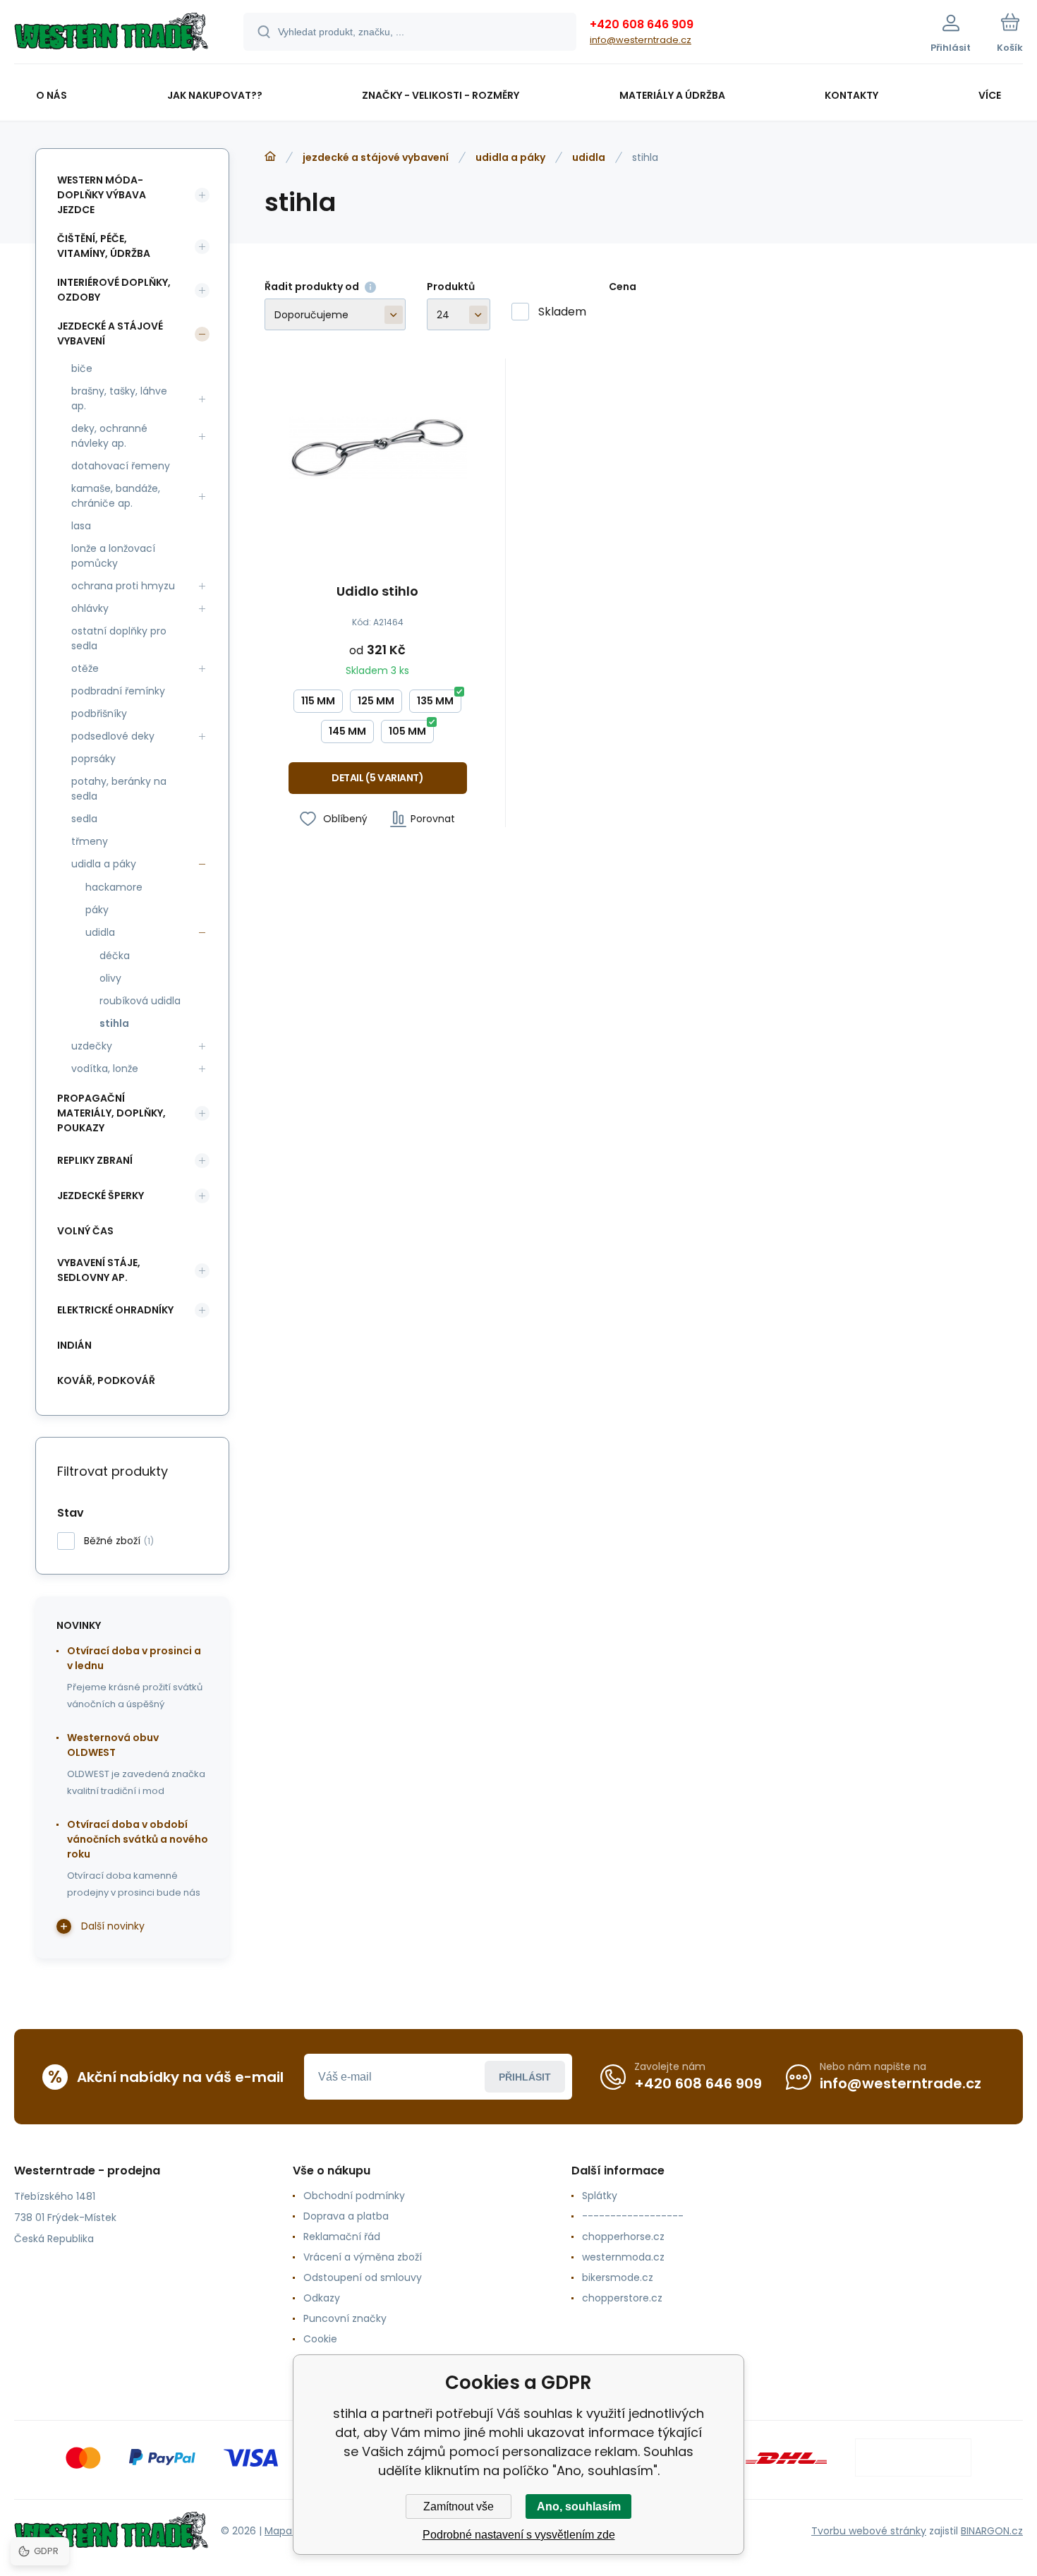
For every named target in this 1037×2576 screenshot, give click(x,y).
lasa (81, 526)
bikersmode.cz (618, 2277)
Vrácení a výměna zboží (363, 2257)
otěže (85, 668)
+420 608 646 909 (642, 24)
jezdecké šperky (101, 1196)
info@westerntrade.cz (641, 40)
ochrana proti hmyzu (123, 586)
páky (97, 910)
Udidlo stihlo (377, 592)
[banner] (111, 34)
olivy (110, 978)
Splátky (600, 2196)
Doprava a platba (346, 2216)
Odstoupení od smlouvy (363, 2277)
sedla (84, 819)
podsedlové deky (113, 736)
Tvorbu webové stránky (869, 2531)
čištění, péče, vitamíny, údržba (104, 246)
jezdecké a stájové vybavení (376, 157)
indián (74, 1345)
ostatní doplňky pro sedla (119, 638)
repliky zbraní (95, 1160)
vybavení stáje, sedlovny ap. (99, 1270)
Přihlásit (525, 2077)
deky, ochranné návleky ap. (109, 436)
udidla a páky (510, 157)
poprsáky (93, 759)
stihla (114, 1023)
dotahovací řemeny (121, 466)
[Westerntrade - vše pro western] (270, 157)
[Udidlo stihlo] (378, 448)
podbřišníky (99, 714)
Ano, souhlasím (579, 2506)
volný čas (85, 1231)
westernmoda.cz (623, 2257)
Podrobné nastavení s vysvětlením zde (519, 2535)
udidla (589, 157)
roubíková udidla (140, 1001)
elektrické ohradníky (115, 1310)
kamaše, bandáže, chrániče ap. (116, 496)
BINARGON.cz (992, 2531)
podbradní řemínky (118, 691)
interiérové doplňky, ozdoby (114, 290)
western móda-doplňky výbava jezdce (102, 195)
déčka (115, 956)
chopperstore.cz (622, 2298)
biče (82, 368)
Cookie (320, 2339)
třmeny (90, 841)
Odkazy (322, 2298)
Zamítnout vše (459, 2506)
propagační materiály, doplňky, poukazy (111, 1113)
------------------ (633, 2216)
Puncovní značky (345, 2318)
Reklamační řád (342, 2237)
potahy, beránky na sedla (119, 789)
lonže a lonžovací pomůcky (113, 556)
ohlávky (90, 608)
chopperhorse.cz (623, 2237)
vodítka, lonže (105, 1069)
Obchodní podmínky (354, 2196)
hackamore (114, 887)
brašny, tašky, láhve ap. (119, 398)
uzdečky (92, 1046)
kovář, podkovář (106, 1380)
